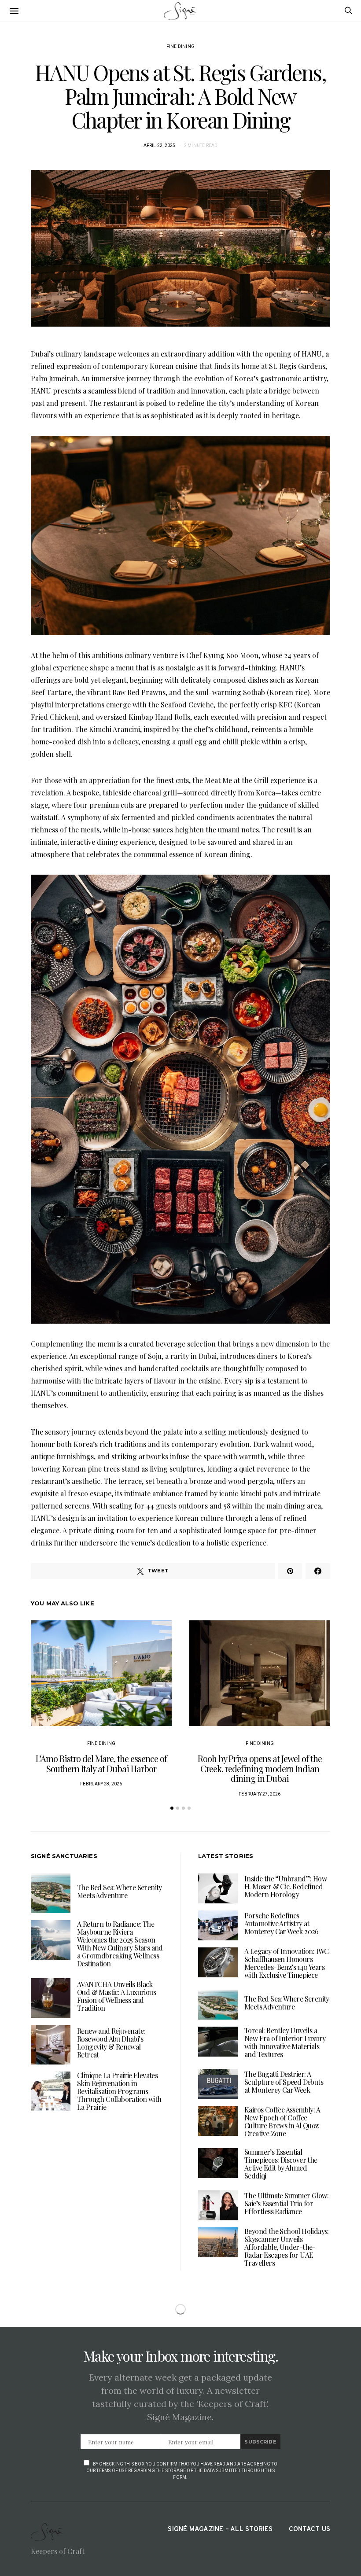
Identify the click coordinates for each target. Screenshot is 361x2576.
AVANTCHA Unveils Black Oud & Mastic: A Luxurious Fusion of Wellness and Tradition (116, 1996)
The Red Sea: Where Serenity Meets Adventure (120, 1891)
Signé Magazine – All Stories (220, 2530)
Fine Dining (180, 46)
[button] (172, 1808)
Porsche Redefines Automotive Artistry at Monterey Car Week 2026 (282, 1923)
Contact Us (309, 2530)
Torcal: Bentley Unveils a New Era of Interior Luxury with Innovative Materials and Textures (285, 2042)
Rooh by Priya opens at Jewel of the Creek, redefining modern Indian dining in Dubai (260, 1768)
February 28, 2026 (101, 1784)
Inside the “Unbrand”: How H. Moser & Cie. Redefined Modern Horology (285, 1886)
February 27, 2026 (260, 1794)
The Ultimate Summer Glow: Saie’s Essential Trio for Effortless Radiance (286, 2203)
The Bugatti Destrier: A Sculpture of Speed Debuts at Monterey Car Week (284, 2082)
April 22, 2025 (160, 145)
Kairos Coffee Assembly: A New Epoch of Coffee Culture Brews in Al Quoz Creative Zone (282, 2122)
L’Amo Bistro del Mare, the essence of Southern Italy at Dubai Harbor (101, 1763)
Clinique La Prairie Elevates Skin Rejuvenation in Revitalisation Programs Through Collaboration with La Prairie (119, 2091)
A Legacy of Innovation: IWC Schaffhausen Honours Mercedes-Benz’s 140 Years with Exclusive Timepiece (287, 1963)
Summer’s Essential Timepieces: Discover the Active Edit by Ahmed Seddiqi (281, 2164)
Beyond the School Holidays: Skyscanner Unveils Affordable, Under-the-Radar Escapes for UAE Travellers (287, 2247)
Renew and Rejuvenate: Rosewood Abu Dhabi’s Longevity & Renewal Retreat (111, 2043)
